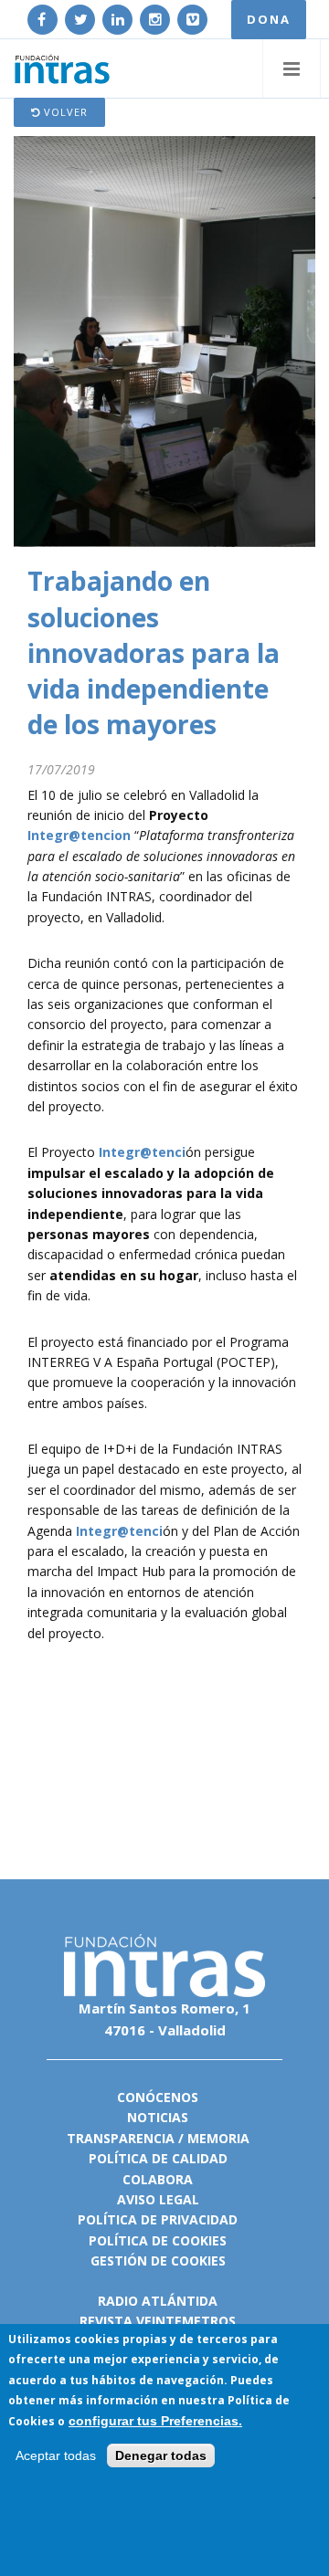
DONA (269, 19)
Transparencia (121, 2138)
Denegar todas (161, 2455)
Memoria (218, 2138)
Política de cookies (158, 2240)
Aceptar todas (56, 2455)
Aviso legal (158, 2199)
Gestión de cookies (158, 2261)
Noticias (158, 2117)
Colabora (158, 2179)
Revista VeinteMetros (158, 2321)
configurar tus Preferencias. (155, 2421)
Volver (64, 112)
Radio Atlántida (158, 2301)
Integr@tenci (142, 1152)
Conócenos (158, 2097)
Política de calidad (158, 2158)
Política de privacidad (158, 2219)
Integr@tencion (79, 835)
